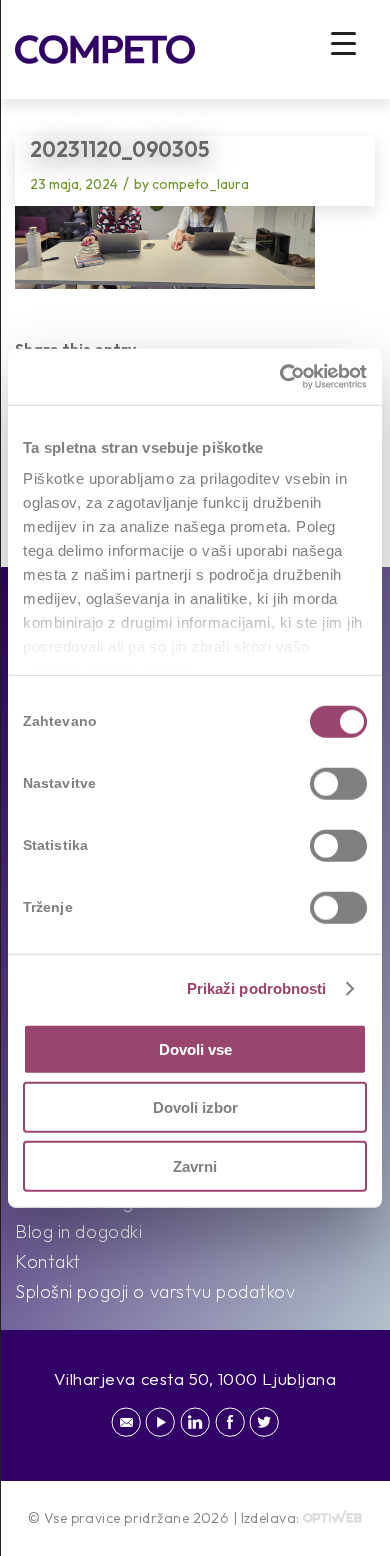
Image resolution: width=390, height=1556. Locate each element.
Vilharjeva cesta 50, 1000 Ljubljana (195, 1378)
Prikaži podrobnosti (257, 988)
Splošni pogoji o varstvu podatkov (155, 1291)
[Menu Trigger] (343, 42)
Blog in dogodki (78, 1231)
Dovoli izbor (195, 1107)
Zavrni (195, 1165)
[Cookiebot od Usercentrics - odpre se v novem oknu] (280, 377)
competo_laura (200, 184)
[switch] (338, 783)
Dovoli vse (195, 1048)
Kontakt (48, 1261)
